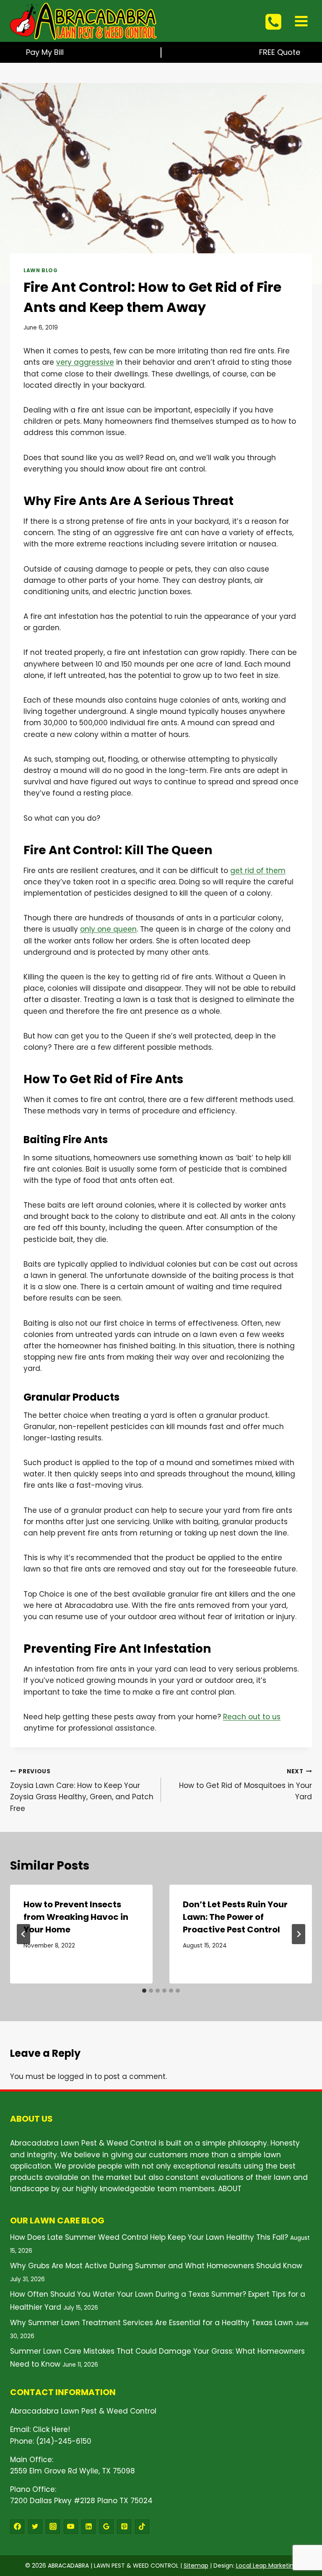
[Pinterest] (124, 2527)
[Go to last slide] (23, 1934)
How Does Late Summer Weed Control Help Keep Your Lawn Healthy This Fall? (149, 2237)
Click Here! (51, 2429)
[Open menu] (301, 21)
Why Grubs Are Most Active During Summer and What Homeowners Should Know (156, 2266)
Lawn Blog (40, 270)
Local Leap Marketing (267, 2566)
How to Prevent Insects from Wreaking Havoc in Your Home (76, 1917)
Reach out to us (252, 1717)
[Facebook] (17, 2527)
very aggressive (85, 362)
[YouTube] (71, 2527)
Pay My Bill (45, 52)
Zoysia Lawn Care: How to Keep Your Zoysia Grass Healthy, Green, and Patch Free (82, 1790)
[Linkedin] (88, 2527)
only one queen (108, 929)
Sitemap (196, 2566)
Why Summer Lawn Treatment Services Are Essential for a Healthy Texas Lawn (152, 2323)
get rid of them (258, 871)
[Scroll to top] (301, 2522)
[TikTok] (142, 2527)
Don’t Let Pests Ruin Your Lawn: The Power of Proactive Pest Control (235, 1917)
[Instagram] (53, 2527)
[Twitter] (35, 2527)
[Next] (299, 1934)
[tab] (144, 1991)
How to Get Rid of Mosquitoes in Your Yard (245, 1785)
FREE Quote (280, 52)
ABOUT (230, 2189)
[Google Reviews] (106, 2527)
